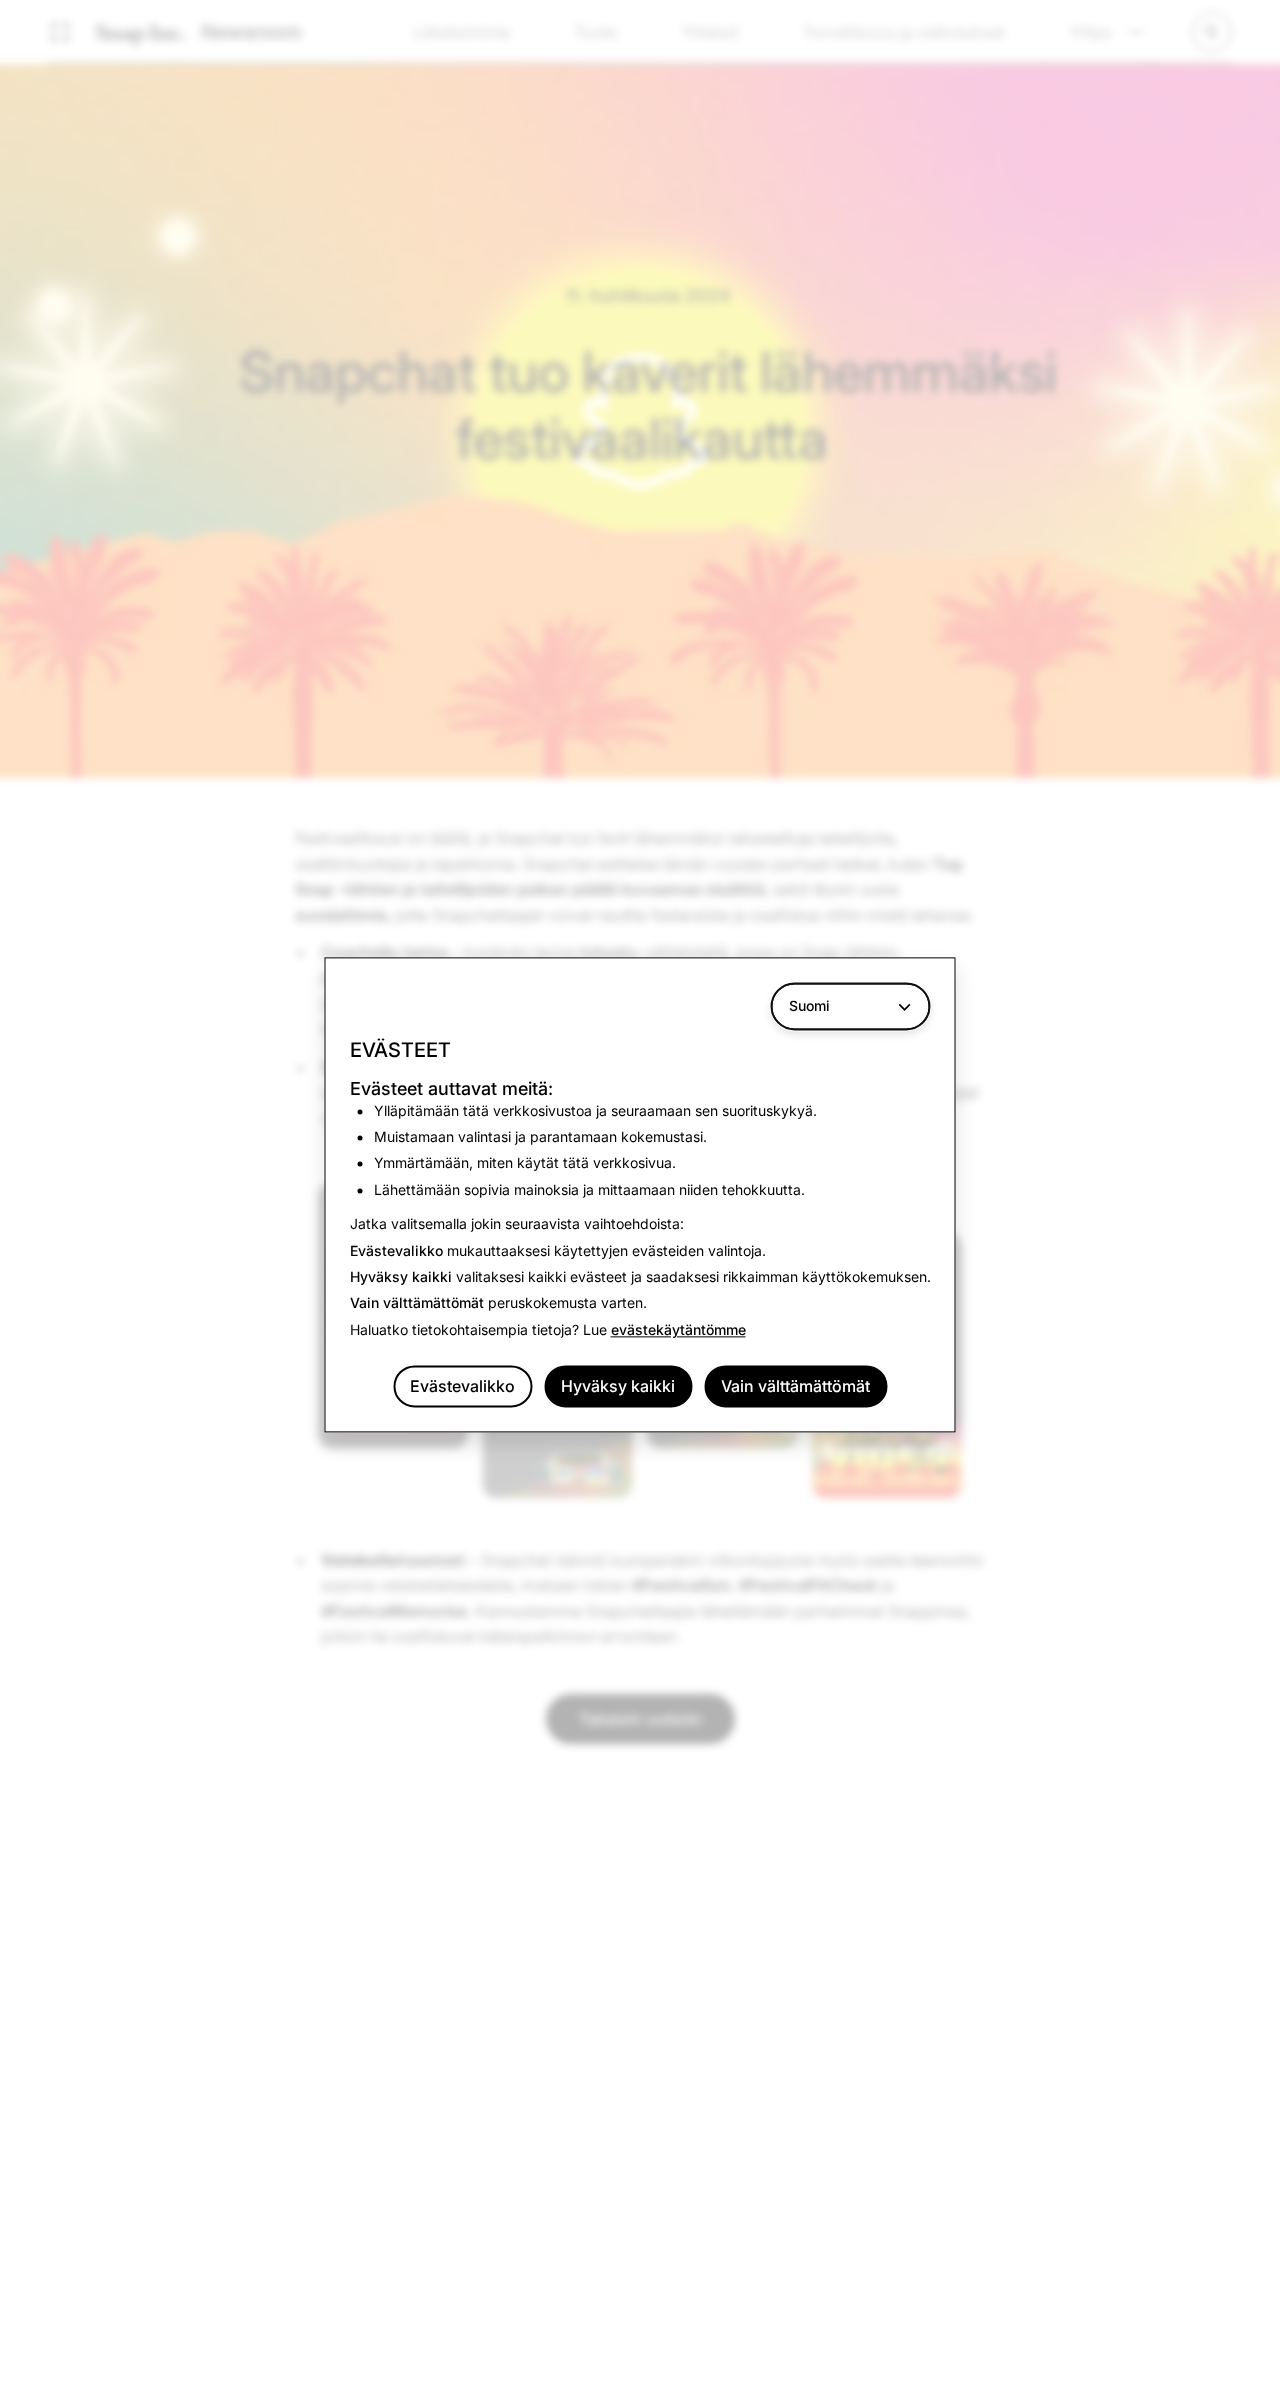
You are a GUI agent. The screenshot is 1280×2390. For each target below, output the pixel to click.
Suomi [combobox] (809, 1005)
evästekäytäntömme (678, 1329)
